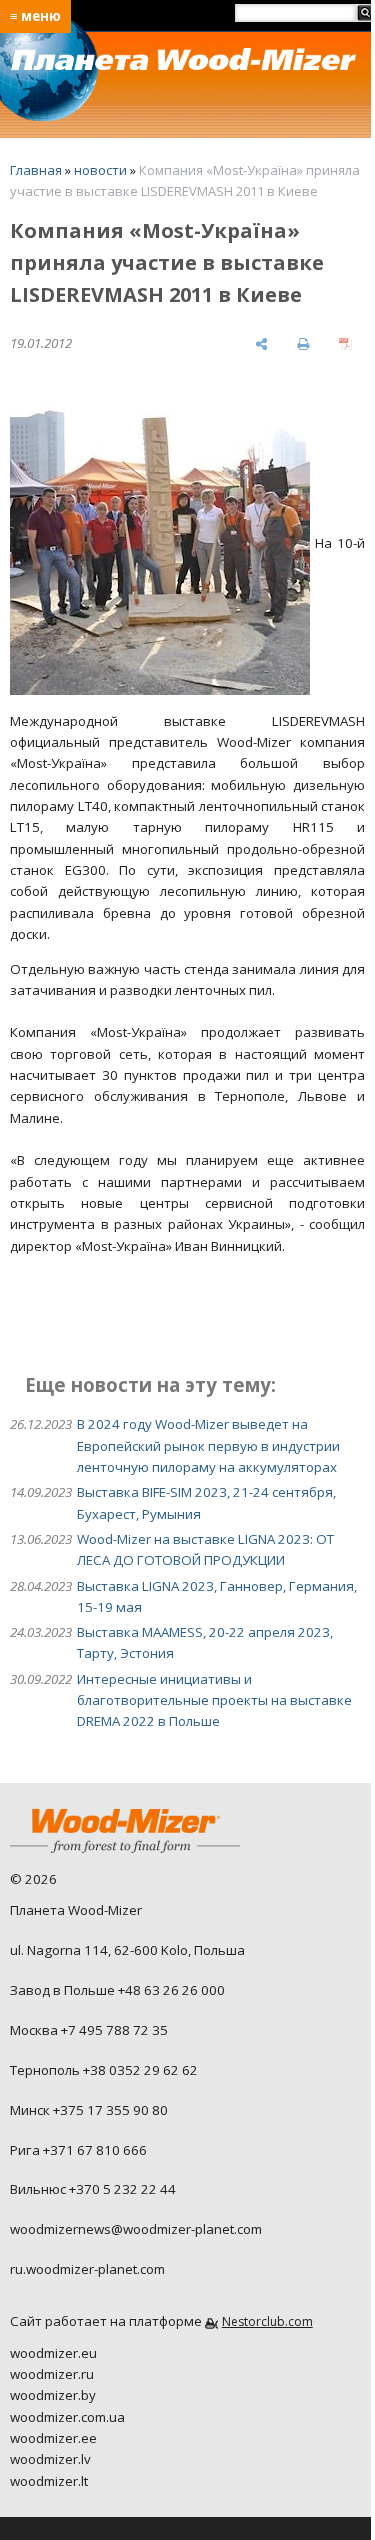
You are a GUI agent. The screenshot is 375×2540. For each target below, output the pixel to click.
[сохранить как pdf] (345, 343)
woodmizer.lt (49, 2481)
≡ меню (35, 16)
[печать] (303, 343)
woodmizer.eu (53, 2353)
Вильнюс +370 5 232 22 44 (93, 2189)
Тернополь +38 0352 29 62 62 (104, 2070)
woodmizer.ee (53, 2438)
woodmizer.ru (52, 2374)
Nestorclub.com (267, 2321)
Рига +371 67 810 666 (78, 2150)
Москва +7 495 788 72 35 (89, 2030)
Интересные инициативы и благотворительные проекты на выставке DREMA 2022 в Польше (214, 1700)
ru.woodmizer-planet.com (87, 2269)
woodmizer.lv (50, 2459)
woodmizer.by (53, 2395)
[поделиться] (261, 343)
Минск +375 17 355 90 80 (89, 2110)
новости (100, 170)
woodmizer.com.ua (67, 2417)
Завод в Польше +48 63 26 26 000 (117, 1990)
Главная (36, 170)
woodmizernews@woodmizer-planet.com (136, 2229)
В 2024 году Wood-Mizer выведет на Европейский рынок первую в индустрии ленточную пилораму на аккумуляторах (208, 1445)
